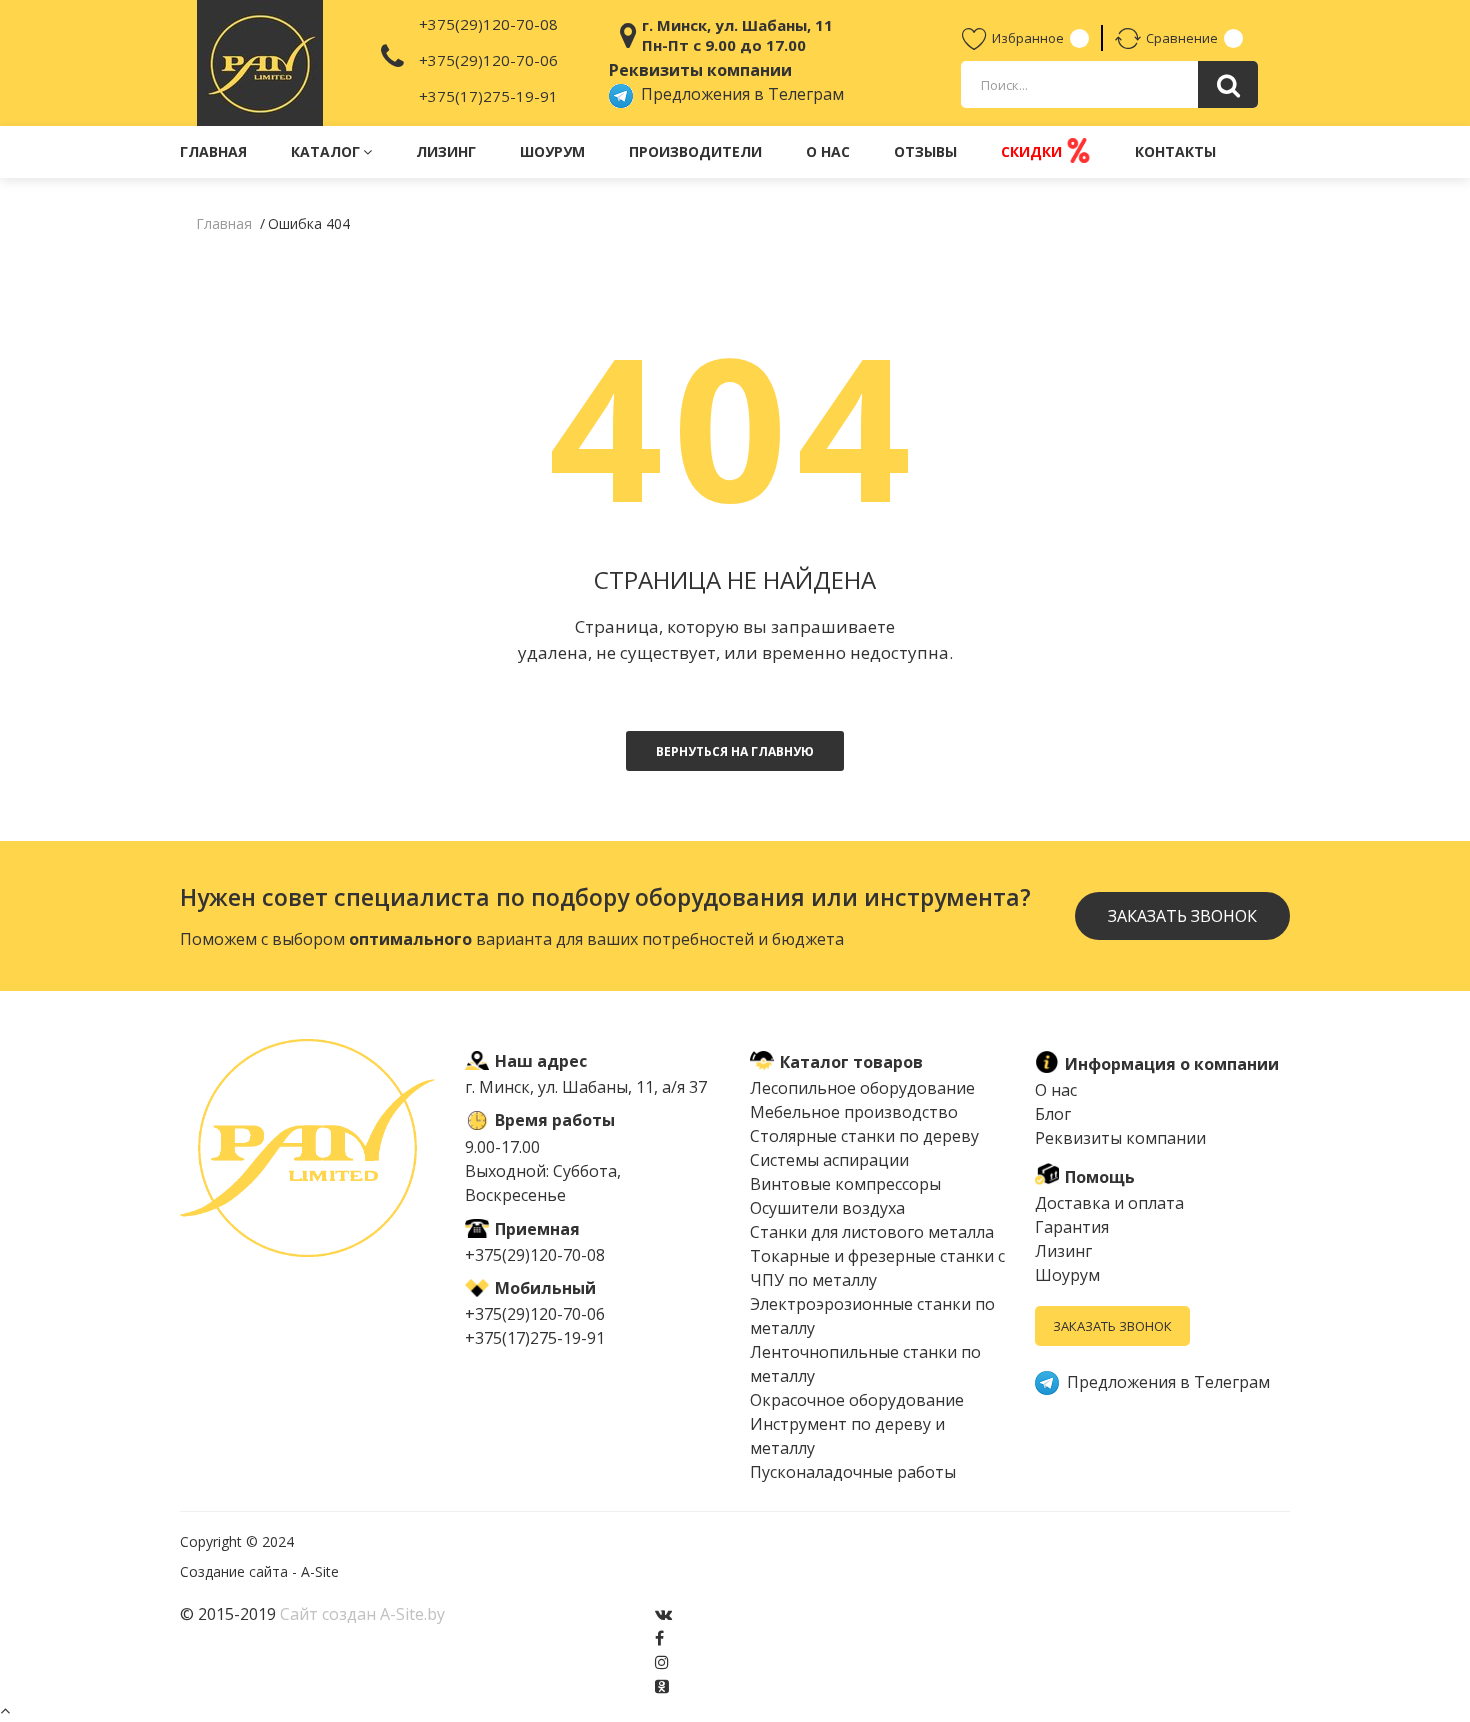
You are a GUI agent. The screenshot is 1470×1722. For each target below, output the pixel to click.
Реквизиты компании (1120, 1138)
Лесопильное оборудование (862, 1088)
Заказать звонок (1112, 1326)
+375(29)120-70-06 (488, 60)
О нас (828, 151)
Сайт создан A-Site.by (362, 1614)
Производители (695, 151)
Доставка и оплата (1109, 1203)
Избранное (1028, 38)
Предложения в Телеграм (738, 94)
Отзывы (925, 151)
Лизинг (446, 151)
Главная (213, 151)
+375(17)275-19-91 (488, 96)
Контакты (1175, 151)
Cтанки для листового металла (872, 1232)
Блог (1053, 1114)
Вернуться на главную (735, 751)
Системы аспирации (829, 1160)
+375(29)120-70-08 (488, 24)
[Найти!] (1228, 84)
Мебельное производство (854, 1112)
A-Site (320, 1571)
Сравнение (1182, 38)
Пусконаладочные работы (853, 1472)
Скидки (1033, 151)
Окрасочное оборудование (857, 1400)
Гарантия (1072, 1227)
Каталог (325, 151)
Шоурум (552, 151)
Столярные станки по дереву (864, 1136)
